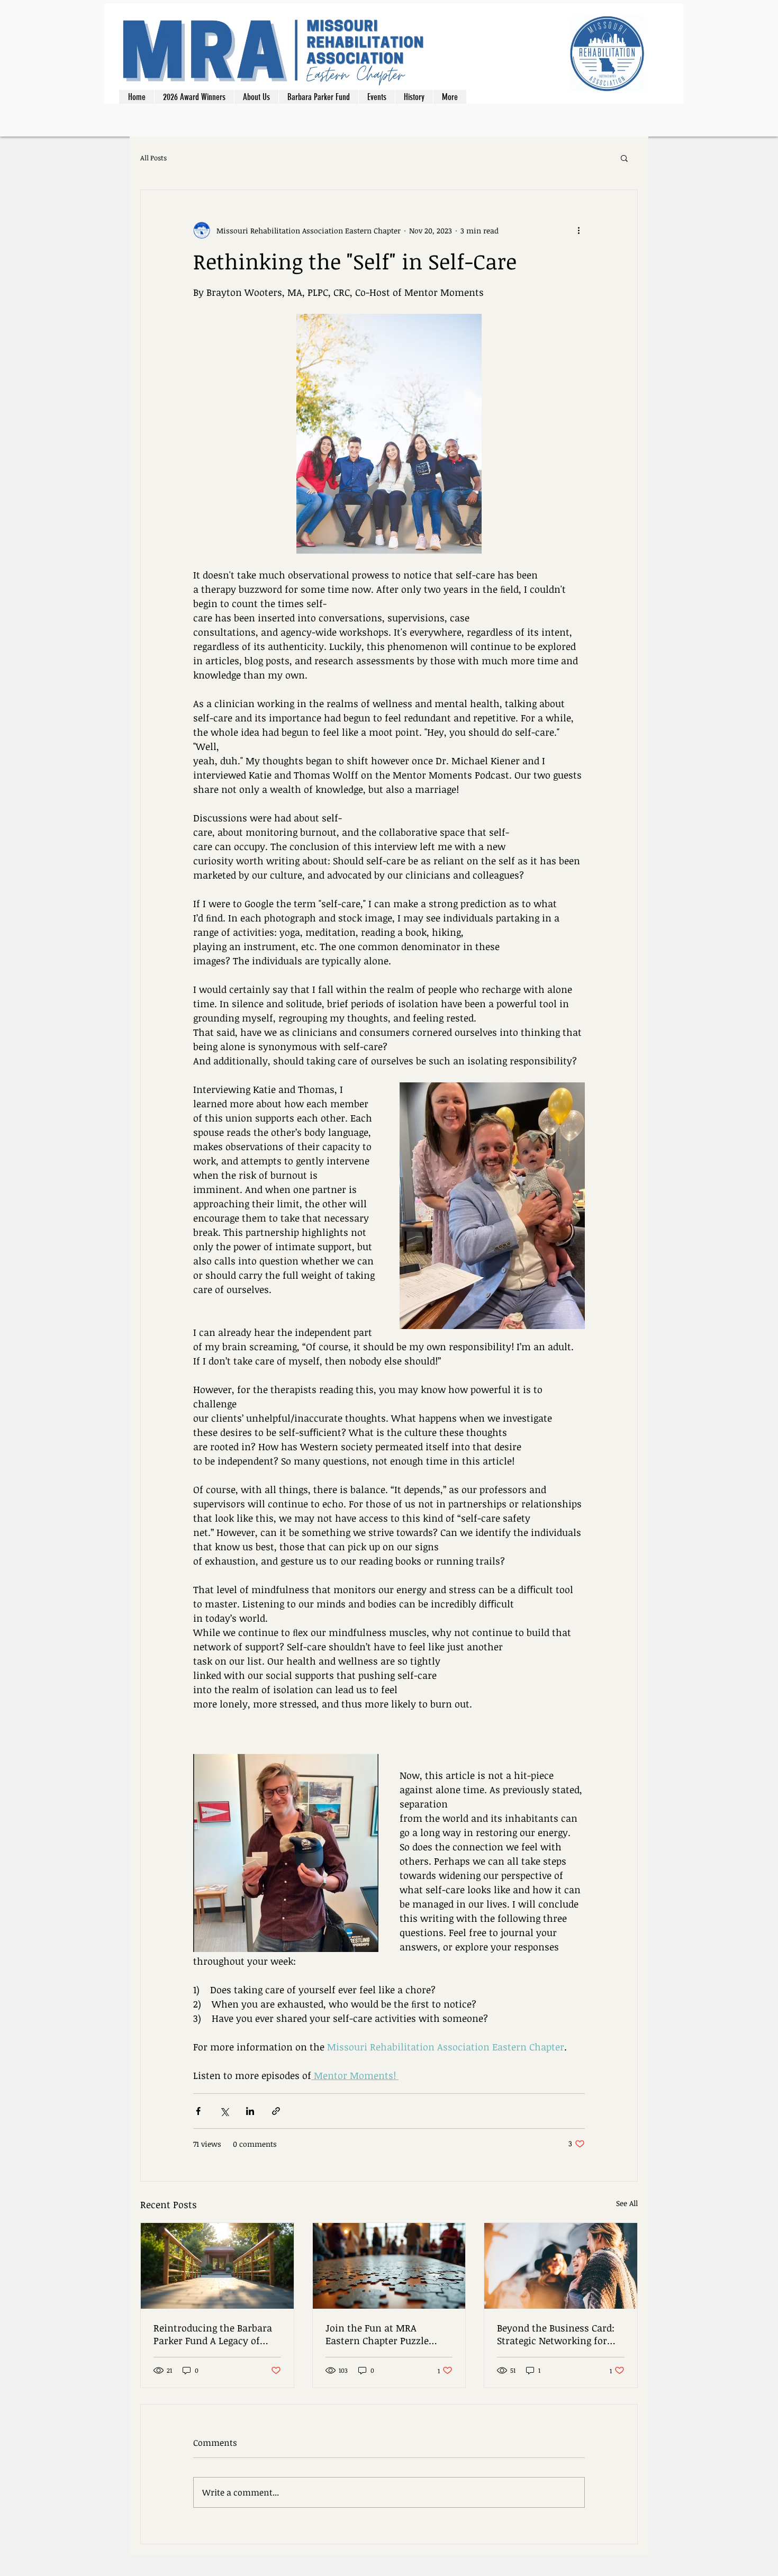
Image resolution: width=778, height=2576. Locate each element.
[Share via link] (276, 2111)
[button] (624, 158)
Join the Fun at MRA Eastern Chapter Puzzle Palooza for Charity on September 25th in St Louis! (386, 2334)
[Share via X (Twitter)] (224, 2111)
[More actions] (578, 230)
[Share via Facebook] (198, 2111)
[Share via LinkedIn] (250, 2111)
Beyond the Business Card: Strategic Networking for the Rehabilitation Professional (556, 2334)
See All (627, 2203)
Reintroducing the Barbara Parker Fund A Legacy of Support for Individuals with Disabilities (217, 2334)
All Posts (153, 158)
